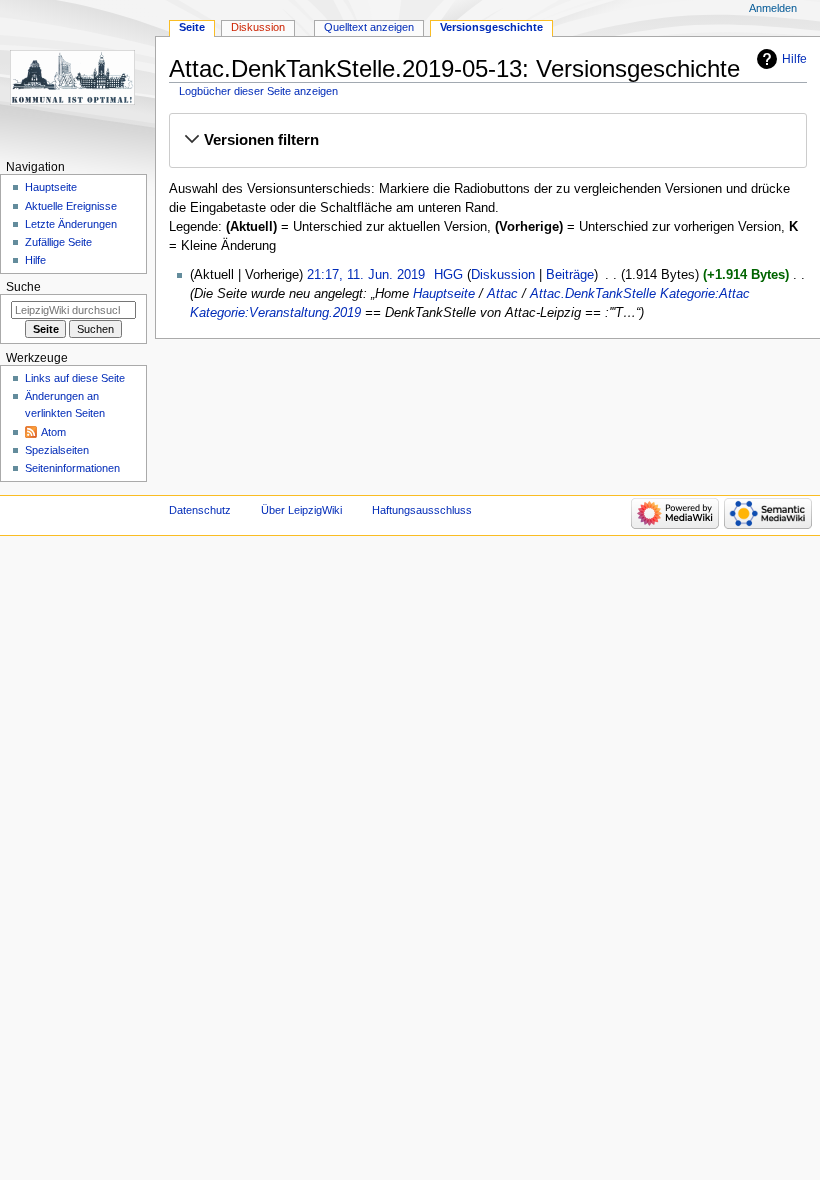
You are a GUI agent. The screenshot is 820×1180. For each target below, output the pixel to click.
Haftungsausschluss (422, 510)
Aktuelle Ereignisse (71, 206)
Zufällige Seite (58, 242)
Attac (502, 294)
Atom (53, 432)
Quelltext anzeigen (369, 27)
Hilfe (794, 59)
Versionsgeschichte (491, 27)
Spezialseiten (57, 450)
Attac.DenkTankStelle (593, 294)
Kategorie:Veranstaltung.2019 (275, 313)
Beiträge (570, 275)
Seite (192, 27)
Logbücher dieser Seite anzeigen (258, 91)
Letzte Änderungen (71, 224)
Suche (23, 287)
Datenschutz (200, 510)
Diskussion (503, 275)
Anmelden (773, 8)
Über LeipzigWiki (301, 510)
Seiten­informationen (72, 468)
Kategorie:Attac (705, 294)
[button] (487, 140)
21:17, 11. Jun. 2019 (366, 275)
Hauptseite (444, 294)
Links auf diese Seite (75, 378)
